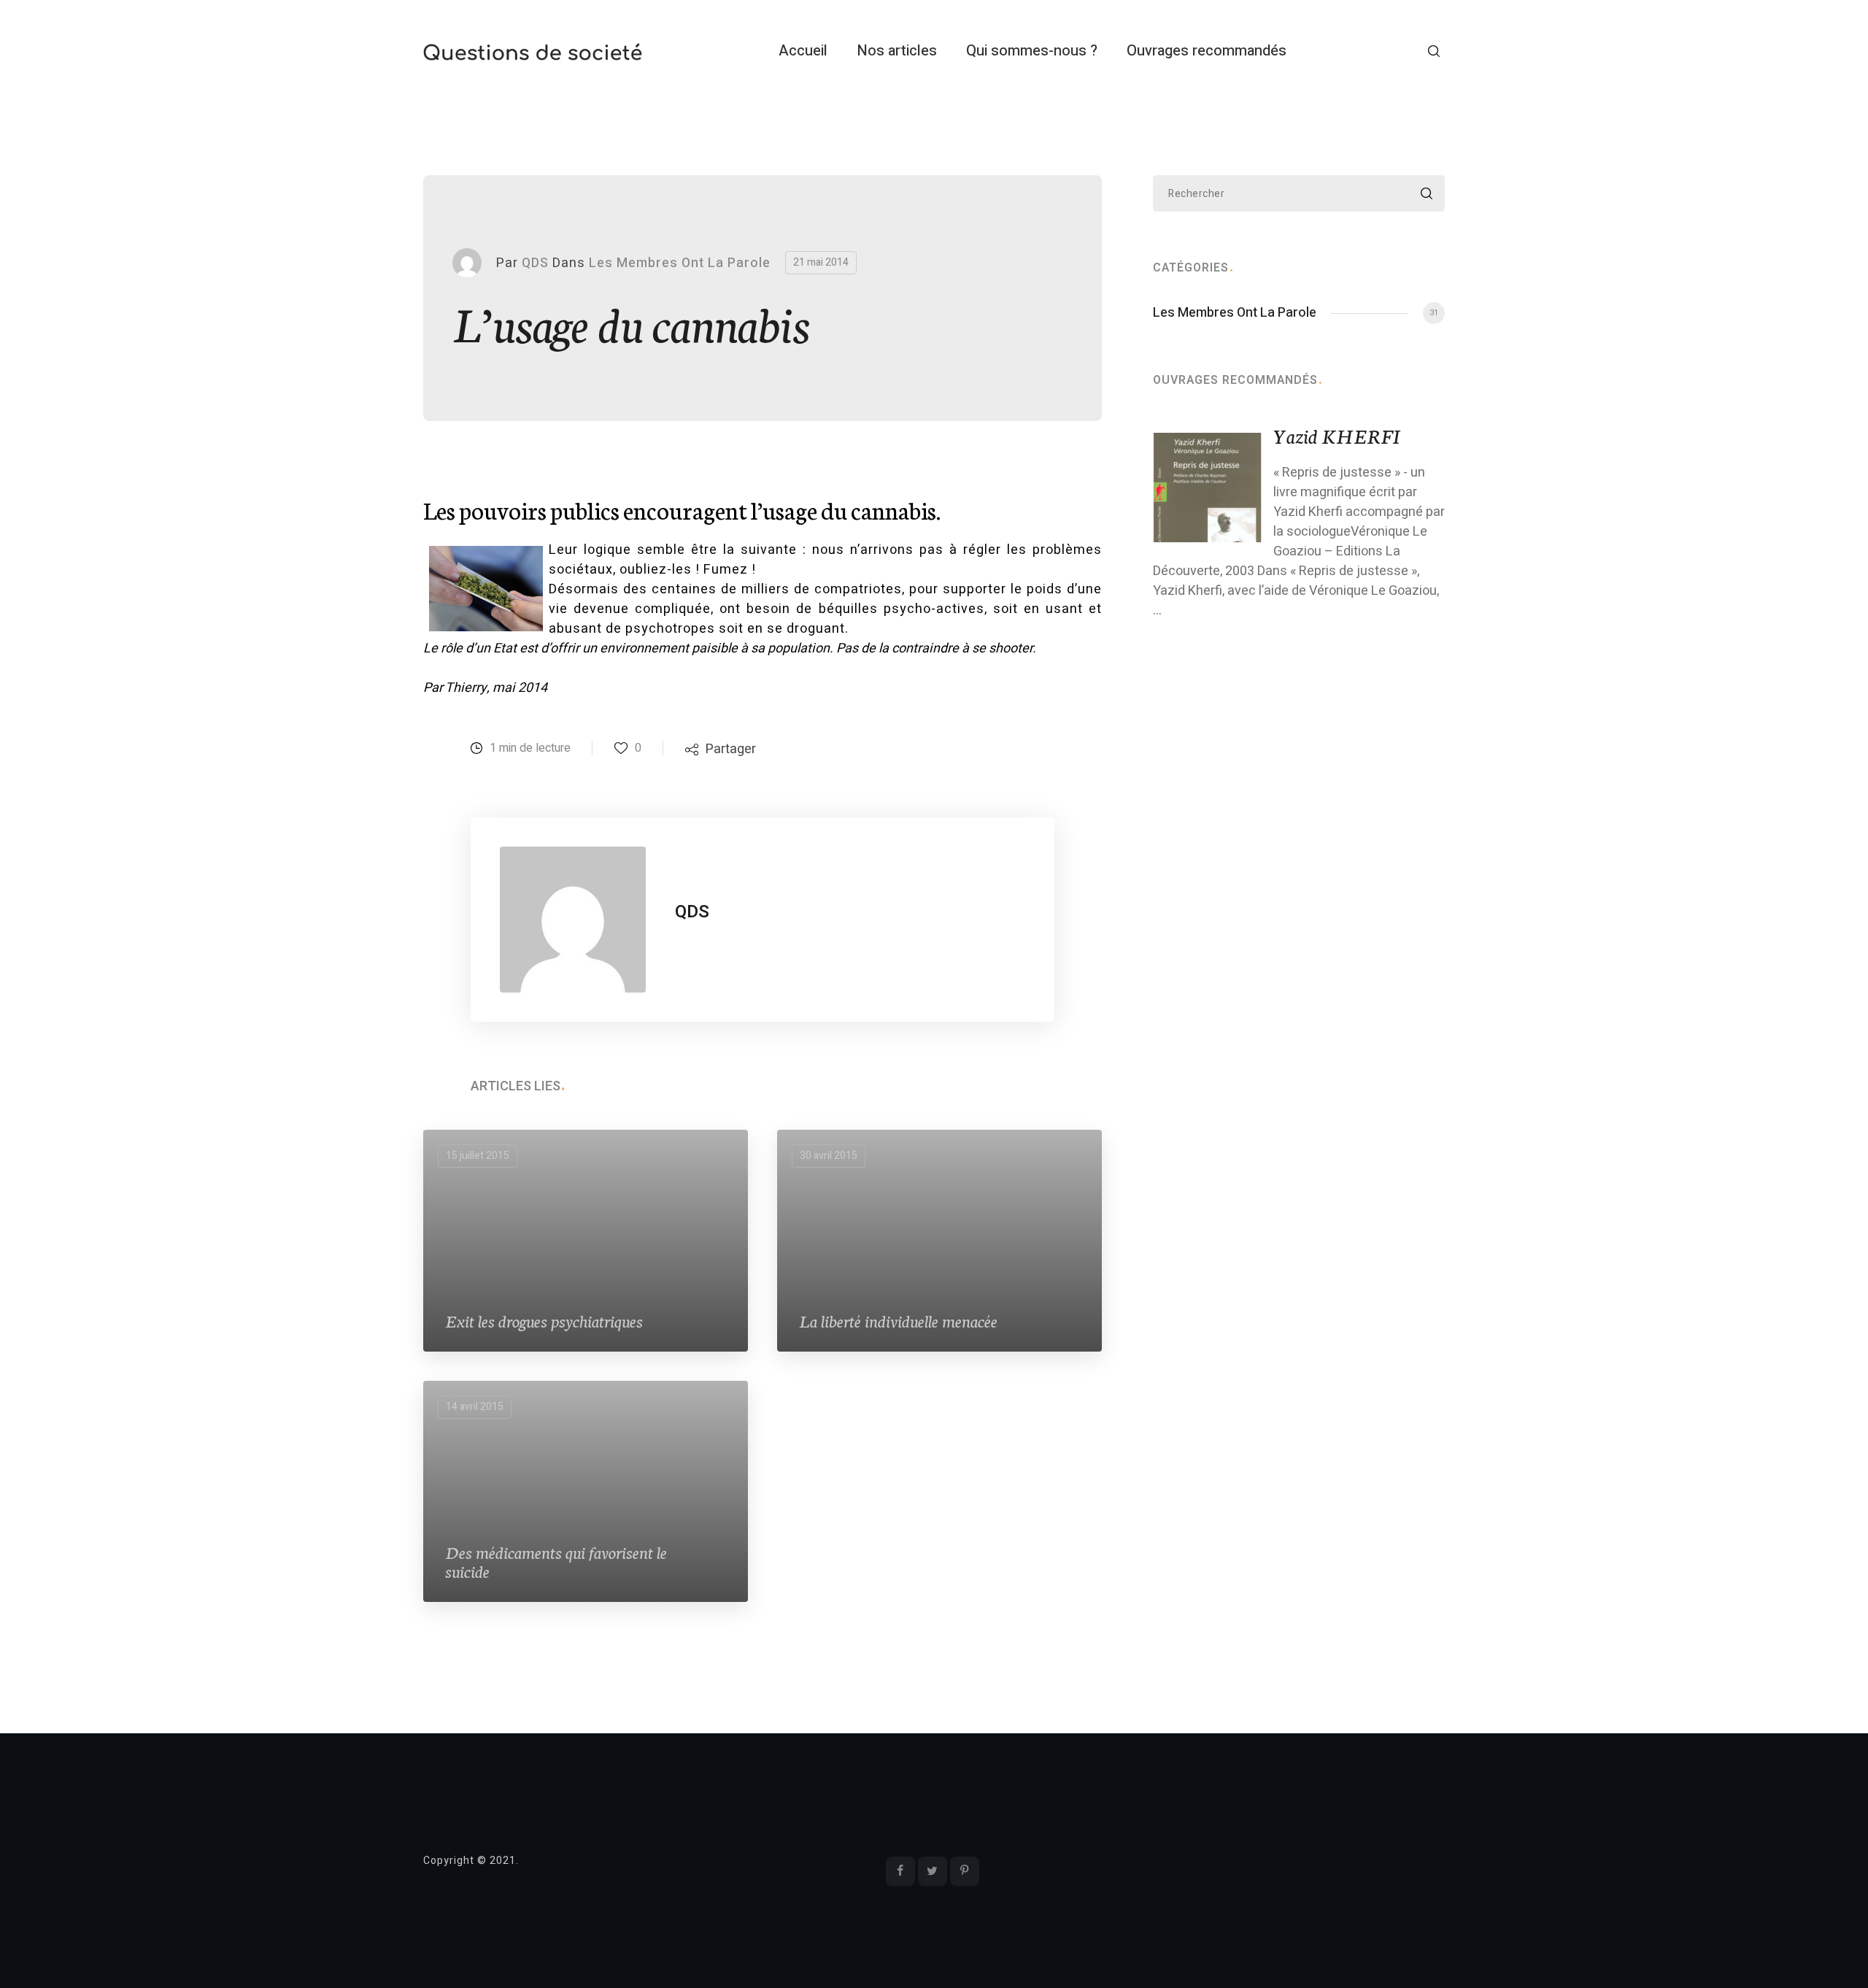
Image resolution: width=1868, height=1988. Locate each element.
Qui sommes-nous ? (1032, 51)
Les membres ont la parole (680, 263)
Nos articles (897, 51)
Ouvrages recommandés (1207, 51)
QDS (535, 263)
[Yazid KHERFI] (1208, 487)
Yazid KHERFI (1337, 435)
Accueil (803, 51)
